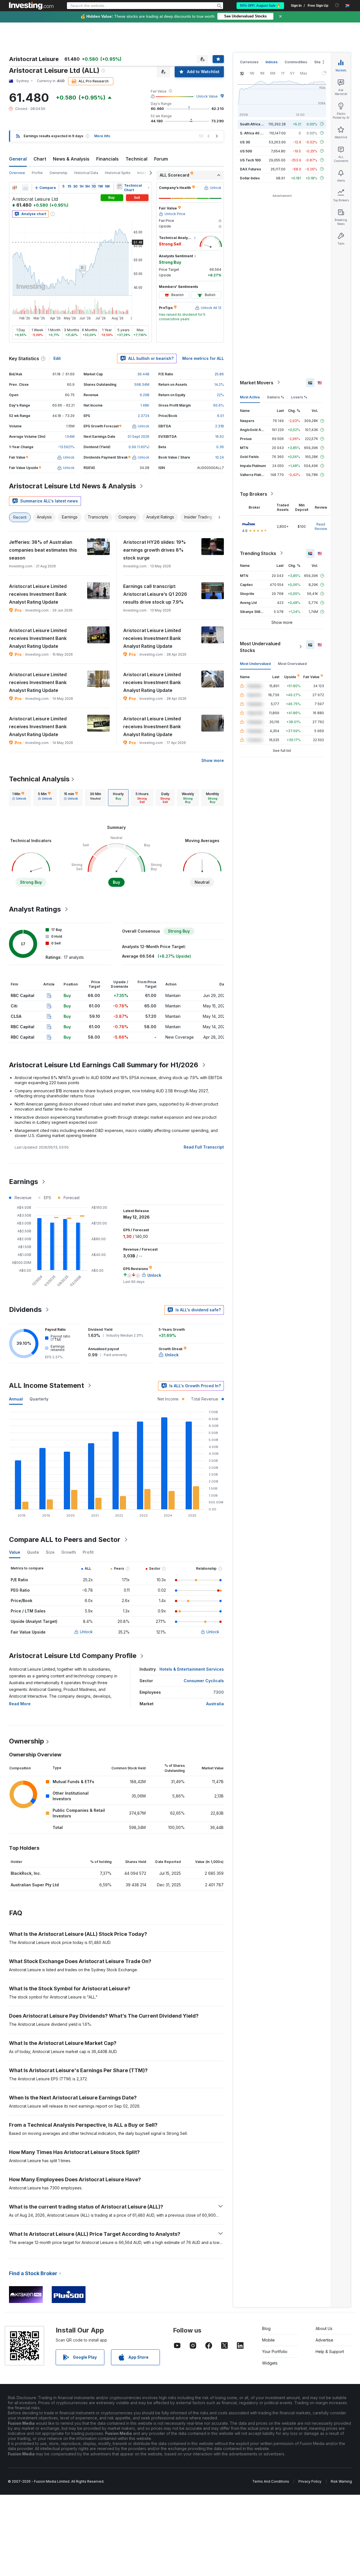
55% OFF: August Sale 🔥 (260, 6)
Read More (20, 1704)
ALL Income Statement (47, 1385)
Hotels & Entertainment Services (192, 1669)
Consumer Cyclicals (204, 1681)
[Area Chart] (25, 188)
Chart (40, 159)
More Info (102, 136)
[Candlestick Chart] (15, 188)
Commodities (296, 62)
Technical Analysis (39, 779)
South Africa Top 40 (256, 124)
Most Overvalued (292, 663)
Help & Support (330, 2351)
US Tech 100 (250, 160)
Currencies (249, 62)
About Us (324, 2328)
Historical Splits (118, 173)
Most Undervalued (255, 663)
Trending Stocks (258, 553)
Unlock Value (207, 96)
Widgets (270, 2363)
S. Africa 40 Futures (256, 133)
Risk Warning (341, 2481)
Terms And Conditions (271, 2481)
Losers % (299, 397)
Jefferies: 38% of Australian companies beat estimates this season (43, 550)
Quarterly (39, 1399)
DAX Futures (250, 169)
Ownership (58, 173)
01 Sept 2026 (139, 437)
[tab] (19, 798)
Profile (37, 173)
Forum (161, 159)
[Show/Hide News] (120, 186)
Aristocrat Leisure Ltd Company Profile (73, 1656)
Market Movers (257, 382)
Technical (136, 159)
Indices (272, 62)
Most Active (250, 397)
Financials (107, 159)
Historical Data (86, 173)
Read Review (321, 526)
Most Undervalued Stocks (260, 647)
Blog (266, 2328)
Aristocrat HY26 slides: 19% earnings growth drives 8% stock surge (155, 550)
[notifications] (337, 5)
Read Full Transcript (204, 1147)
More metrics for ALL (203, 358)
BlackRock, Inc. (26, 1873)
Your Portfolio (275, 2351)
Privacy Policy (310, 2481)
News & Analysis (71, 159)
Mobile (268, 2340)
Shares (320, 62)
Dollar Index (250, 178)
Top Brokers (254, 494)
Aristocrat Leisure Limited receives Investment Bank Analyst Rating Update (38, 594)
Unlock (86, 1632)
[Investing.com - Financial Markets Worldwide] (31, 6)
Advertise (324, 2340)
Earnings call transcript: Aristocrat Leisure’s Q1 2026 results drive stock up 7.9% (155, 594)
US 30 (245, 142)
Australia (215, 1704)
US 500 (246, 151)
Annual (16, 1399)
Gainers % (275, 397)
